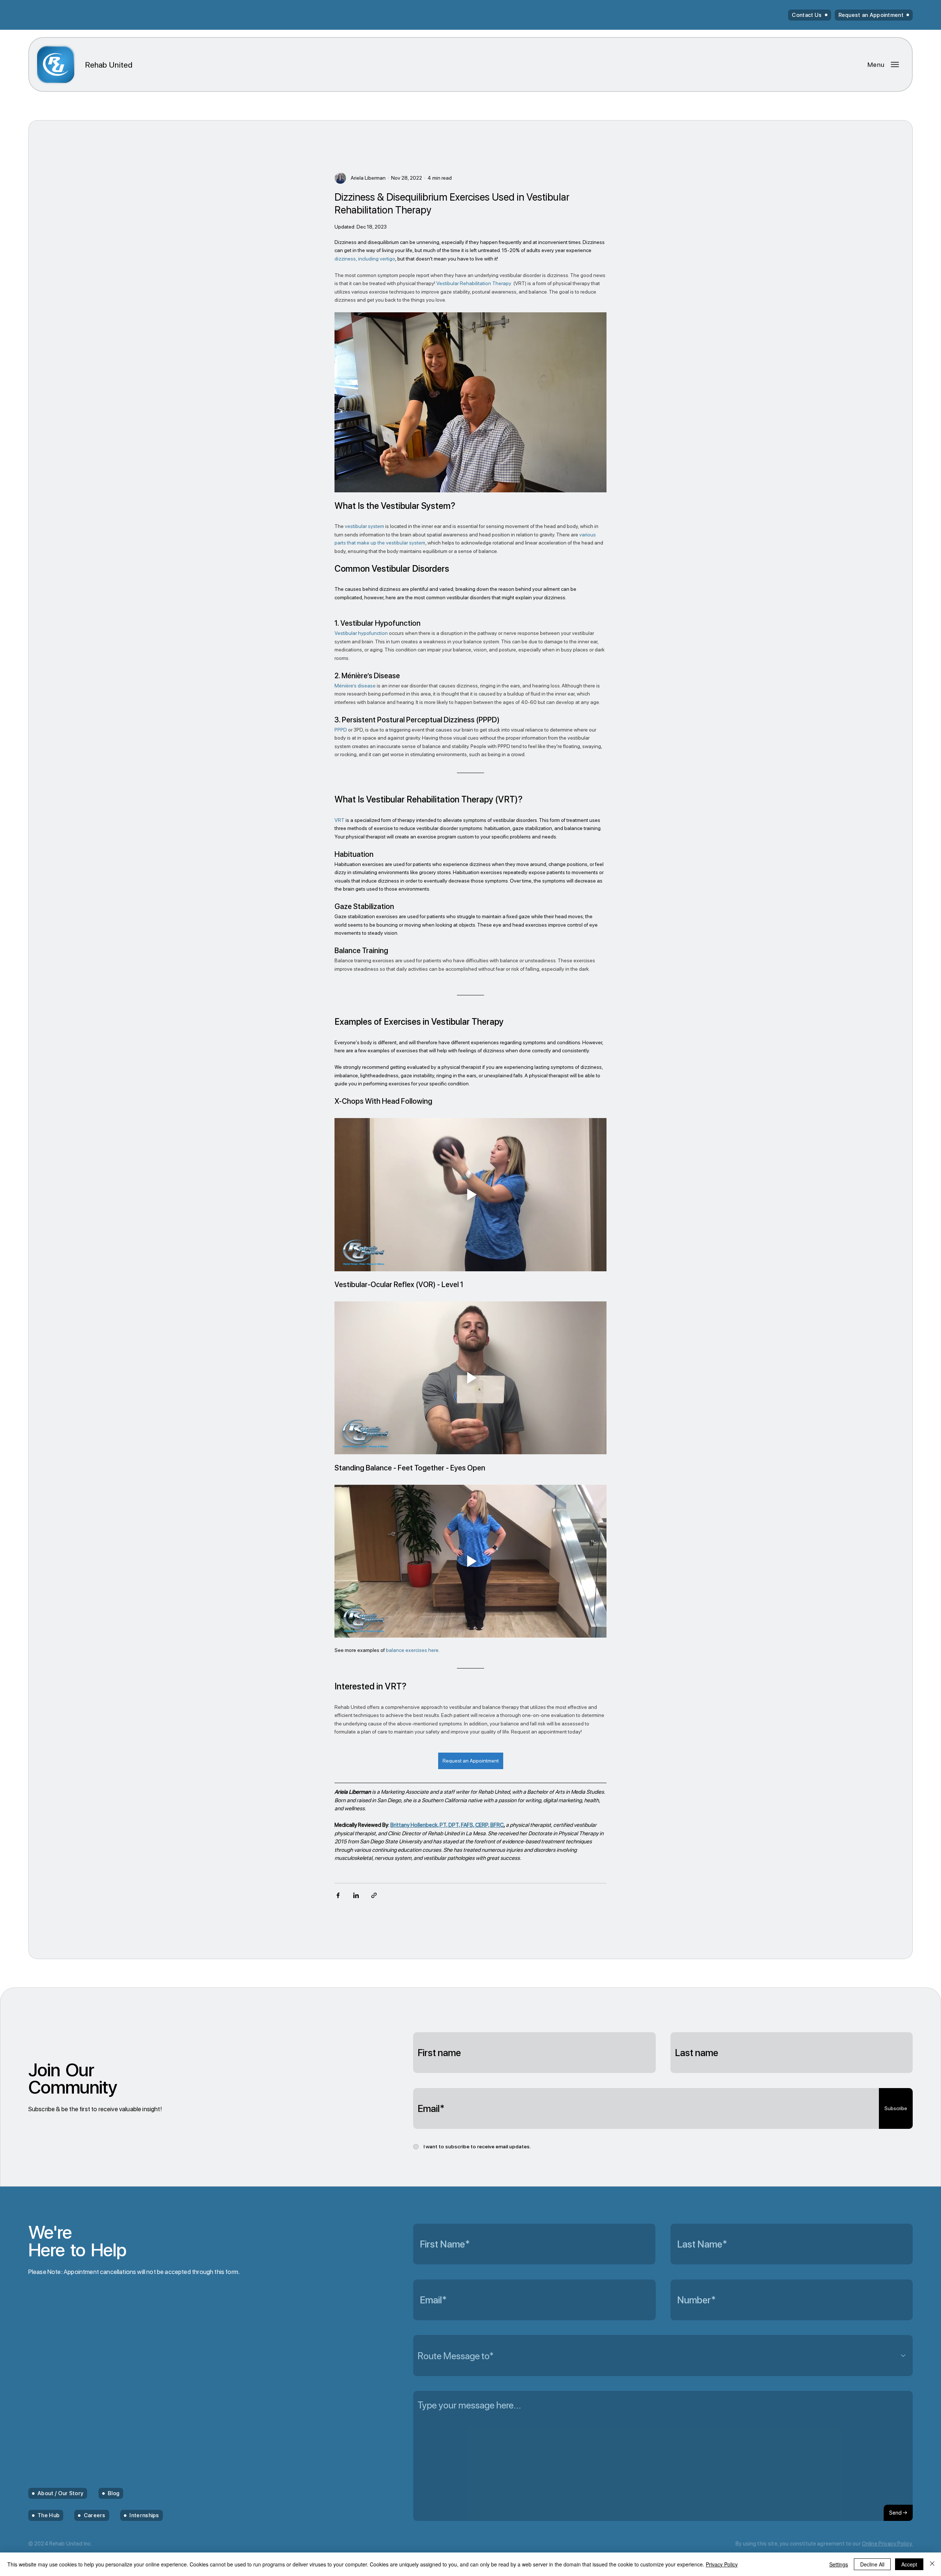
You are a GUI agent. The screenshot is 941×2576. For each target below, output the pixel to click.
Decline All (872, 2564)
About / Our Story (60, 2493)
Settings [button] (839, 2564)
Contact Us (807, 15)
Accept (909, 2564)
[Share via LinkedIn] (356, 1895)
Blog (114, 2493)
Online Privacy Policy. (887, 2544)
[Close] (932, 2564)
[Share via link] (374, 1895)
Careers (95, 2515)
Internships (144, 2515)
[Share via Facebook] (338, 1895)
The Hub (49, 2515)
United (109, 65)
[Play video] (470, 1194)
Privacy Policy (722, 2564)
